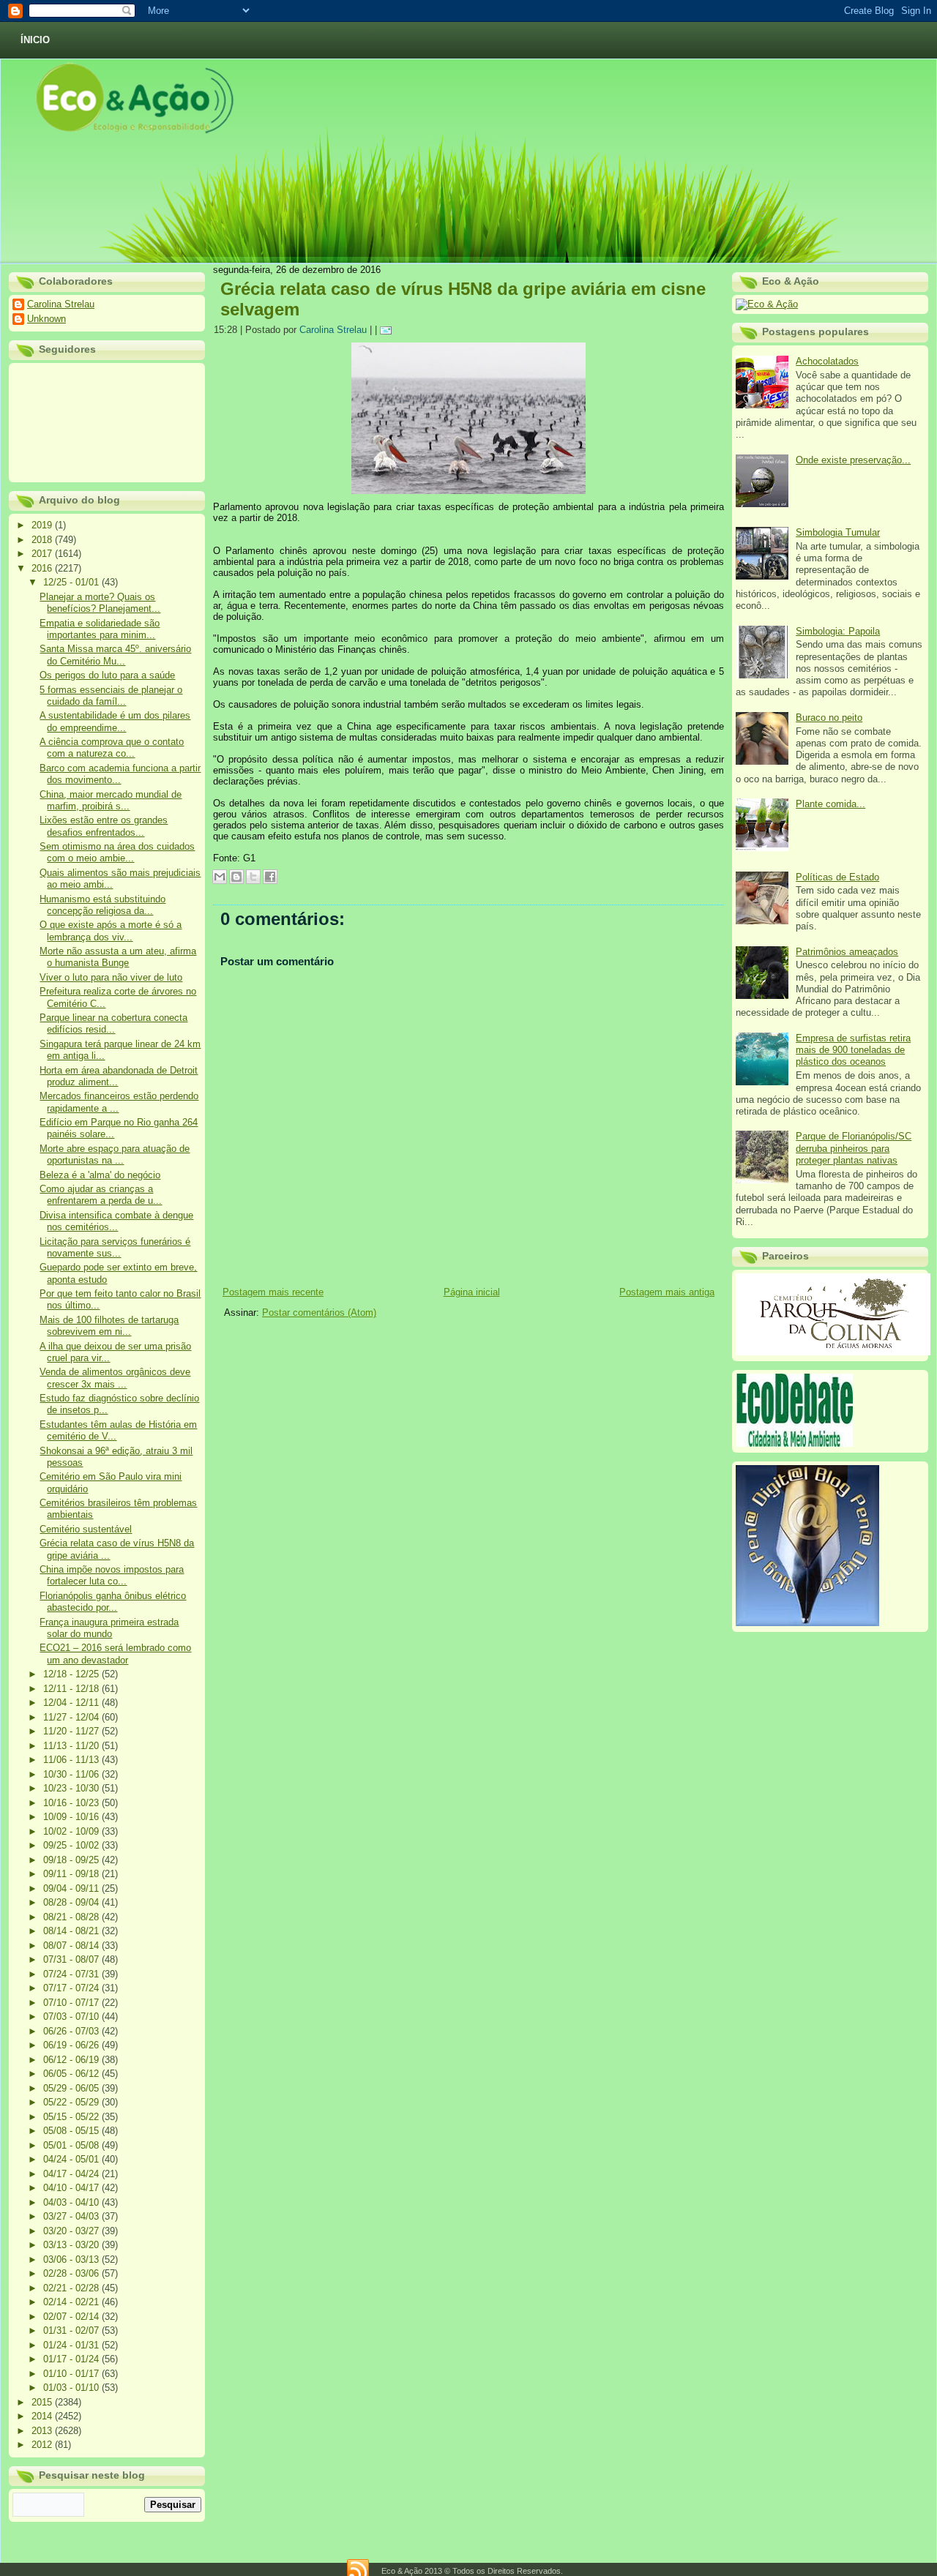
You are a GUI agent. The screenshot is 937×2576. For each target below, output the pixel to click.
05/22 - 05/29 (72, 2102)
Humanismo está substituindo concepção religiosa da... (102, 905)
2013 (43, 2431)
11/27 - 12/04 (72, 1717)
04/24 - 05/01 (72, 2159)
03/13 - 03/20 (72, 2245)
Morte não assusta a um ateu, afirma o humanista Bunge (118, 957)
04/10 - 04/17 (72, 2188)
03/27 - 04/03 (72, 2216)
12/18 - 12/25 (72, 1674)
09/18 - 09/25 (72, 1860)
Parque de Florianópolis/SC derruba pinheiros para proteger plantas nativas (854, 1148)
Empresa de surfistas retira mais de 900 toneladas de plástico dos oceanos (853, 1050)
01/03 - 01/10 (72, 2388)
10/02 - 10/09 (72, 1831)
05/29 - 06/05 (72, 2088)
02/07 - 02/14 (72, 2317)
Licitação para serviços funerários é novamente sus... (115, 1247)
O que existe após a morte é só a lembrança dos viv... (111, 931)
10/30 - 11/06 (72, 1774)
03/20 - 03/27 (72, 2231)
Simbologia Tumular (838, 532)
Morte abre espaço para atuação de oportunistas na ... (115, 1154)
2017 (43, 554)
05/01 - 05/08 (72, 2145)
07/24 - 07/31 (72, 1974)
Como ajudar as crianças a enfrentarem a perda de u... (101, 1195)
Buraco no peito (829, 718)
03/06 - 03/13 (72, 2259)
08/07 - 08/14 (72, 1946)
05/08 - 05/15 (72, 2131)
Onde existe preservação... (853, 460)
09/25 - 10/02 (72, 1845)
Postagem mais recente (273, 1292)
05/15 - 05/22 (72, 2117)
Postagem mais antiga (667, 1292)
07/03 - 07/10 (72, 2017)
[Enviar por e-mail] (220, 877)
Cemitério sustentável (86, 1529)
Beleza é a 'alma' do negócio (100, 1175)
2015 (43, 2402)
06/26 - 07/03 (72, 2031)
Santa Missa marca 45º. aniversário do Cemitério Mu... (115, 655)
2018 (43, 540)
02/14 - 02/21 (72, 2302)
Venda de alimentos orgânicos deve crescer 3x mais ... (115, 1378)
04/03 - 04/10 (72, 2202)
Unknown (46, 319)
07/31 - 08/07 (72, 1959)
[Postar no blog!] (236, 877)
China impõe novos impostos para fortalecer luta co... (112, 1575)
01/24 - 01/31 (72, 2345)
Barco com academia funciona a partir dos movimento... (120, 774)
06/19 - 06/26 (72, 2045)
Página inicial (472, 1292)
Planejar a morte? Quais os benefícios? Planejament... (100, 603)
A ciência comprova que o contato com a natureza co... (112, 748)
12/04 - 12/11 (72, 1703)
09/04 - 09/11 (72, 1888)
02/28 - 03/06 (72, 2273)
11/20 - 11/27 (72, 1731)
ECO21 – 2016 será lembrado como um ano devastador (115, 1654)
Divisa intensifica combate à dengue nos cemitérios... (116, 1221)
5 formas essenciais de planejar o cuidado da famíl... (111, 696)
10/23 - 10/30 (72, 1788)
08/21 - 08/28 (72, 1917)
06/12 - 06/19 (72, 2060)
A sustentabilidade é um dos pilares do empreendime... (115, 721)
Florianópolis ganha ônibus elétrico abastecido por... (113, 1602)
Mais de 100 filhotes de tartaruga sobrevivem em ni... (109, 1326)
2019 (43, 525)
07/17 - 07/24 (72, 1988)
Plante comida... (830, 804)
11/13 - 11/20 (72, 1746)
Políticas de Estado (837, 877)
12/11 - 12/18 (72, 1689)
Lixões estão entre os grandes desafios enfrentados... (104, 826)
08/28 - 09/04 (72, 1902)
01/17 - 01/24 (72, 2359)
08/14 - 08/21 (72, 1931)
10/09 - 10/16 (72, 1817)
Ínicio (35, 40)
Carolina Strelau (61, 304)
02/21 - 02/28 (72, 2288)
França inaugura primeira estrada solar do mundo (109, 1628)
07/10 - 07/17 (72, 2003)
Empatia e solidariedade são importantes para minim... (100, 629)
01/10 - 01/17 (72, 2374)
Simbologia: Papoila (838, 631)
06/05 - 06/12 (72, 2074)
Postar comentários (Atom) (319, 1313)
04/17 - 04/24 (72, 2174)
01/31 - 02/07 (72, 2330)
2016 (43, 568)
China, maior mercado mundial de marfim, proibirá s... (111, 800)
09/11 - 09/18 (72, 1874)
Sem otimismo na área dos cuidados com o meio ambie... (117, 852)
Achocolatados (827, 361)
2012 (43, 2445)
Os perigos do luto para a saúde (107, 675)
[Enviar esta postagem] (388, 330)
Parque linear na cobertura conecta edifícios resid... (113, 1023)
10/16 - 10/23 (72, 1803)
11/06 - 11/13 (72, 1760)
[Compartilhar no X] (253, 877)
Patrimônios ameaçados (847, 952)
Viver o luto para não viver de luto (111, 977)
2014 (43, 2416)
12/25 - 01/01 (72, 582)
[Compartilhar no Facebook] (270, 877)
